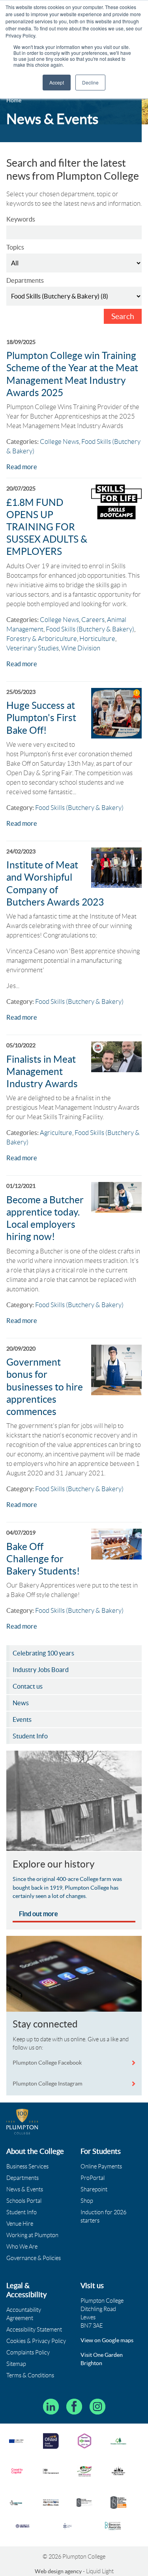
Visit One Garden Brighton (102, 2359)
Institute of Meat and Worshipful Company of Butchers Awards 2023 (55, 884)
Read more (22, 467)
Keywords (21, 219)
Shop (87, 2201)
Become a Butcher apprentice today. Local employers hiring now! (45, 1218)
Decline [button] (90, 82)
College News (59, 442)
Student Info (22, 2212)
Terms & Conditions (30, 2375)
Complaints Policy (28, 2352)
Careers (93, 620)
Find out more (38, 1914)
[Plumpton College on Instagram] (97, 2407)
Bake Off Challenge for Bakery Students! (43, 1559)
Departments (25, 280)
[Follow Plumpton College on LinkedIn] (51, 2407)
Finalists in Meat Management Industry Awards (42, 1072)
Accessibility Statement (34, 2330)
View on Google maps (107, 2340)
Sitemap (16, 2364)
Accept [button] (57, 82)
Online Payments (101, 2166)
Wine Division (81, 648)
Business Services (27, 2166)
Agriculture (56, 1133)
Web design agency (59, 2571)
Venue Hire (20, 2224)
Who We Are (22, 2247)
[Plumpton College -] (22, 2122)
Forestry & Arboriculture (42, 639)
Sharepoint (94, 2189)
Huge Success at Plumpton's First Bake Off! (41, 718)
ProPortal (93, 2178)
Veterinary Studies (33, 648)
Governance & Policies (34, 2258)
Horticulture (97, 639)
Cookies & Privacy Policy (36, 2341)
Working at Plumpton (32, 2235)
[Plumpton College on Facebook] (74, 2407)
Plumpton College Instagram (48, 2084)
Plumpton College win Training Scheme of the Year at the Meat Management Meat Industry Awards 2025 (72, 374)
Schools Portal (24, 2201)
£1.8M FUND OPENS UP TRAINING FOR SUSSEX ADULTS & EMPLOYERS (47, 527)
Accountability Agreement (24, 2314)
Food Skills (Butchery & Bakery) (90, 629)
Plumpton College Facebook (48, 2063)
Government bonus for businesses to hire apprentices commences (45, 1387)
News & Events (25, 2189)
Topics (15, 247)
